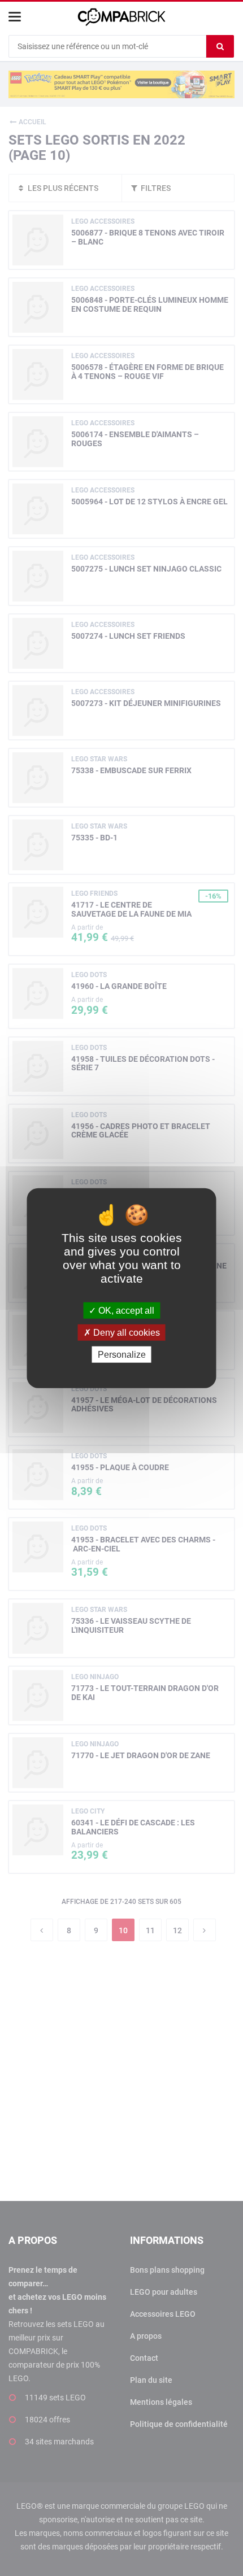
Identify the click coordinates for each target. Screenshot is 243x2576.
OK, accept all (125, 1310)
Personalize (122, 1355)
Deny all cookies (125, 1332)
